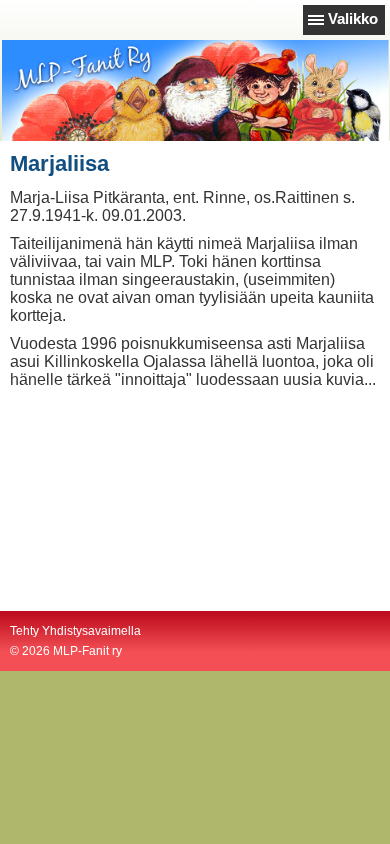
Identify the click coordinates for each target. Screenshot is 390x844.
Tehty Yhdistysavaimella (75, 631)
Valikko (353, 18)
